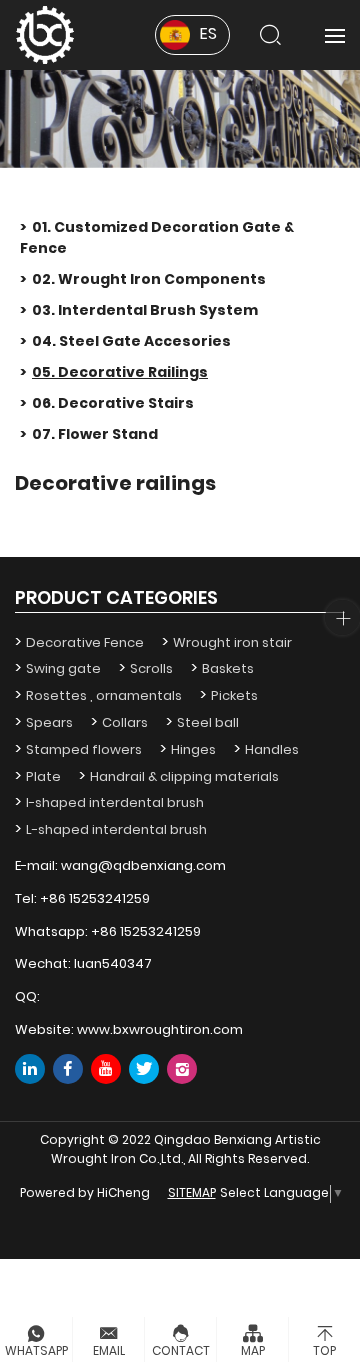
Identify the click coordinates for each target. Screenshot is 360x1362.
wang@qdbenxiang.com (143, 866)
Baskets (228, 669)
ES (208, 35)
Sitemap (192, 1194)
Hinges (193, 750)
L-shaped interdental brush (116, 830)
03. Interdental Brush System (145, 311)
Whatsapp (36, 1352)
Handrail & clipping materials (184, 777)
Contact (181, 1352)
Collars (125, 723)
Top (324, 1352)
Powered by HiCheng (85, 1194)
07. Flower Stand (95, 435)
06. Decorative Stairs (113, 404)
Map (253, 1352)
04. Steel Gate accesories (131, 342)
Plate (43, 777)
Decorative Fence (85, 643)
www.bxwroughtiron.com (160, 1030)
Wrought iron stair (232, 643)
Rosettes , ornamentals (104, 696)
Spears (49, 723)
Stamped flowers (84, 750)
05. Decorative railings (120, 373)
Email (109, 1352)
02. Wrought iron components (149, 280)
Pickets (234, 696)
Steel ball (208, 723)
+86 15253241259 (95, 899)
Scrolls (151, 669)
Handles (272, 750)
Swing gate (63, 669)
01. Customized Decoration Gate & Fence (157, 238)
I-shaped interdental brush (115, 803)
